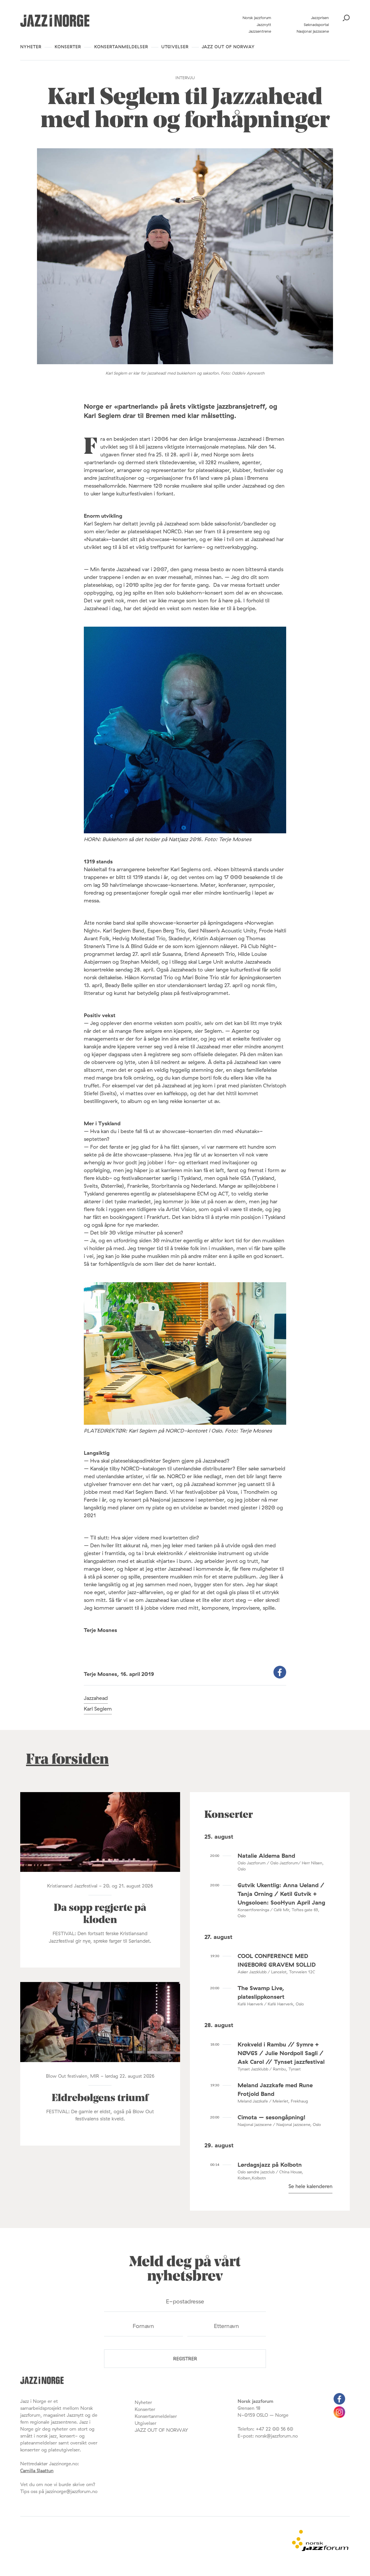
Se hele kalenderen (310, 2186)
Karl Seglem (98, 1709)
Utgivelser (175, 47)
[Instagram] (339, 2416)
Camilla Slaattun (37, 2470)
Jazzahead (96, 1698)
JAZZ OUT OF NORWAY (228, 47)
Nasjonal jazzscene (313, 31)
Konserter (68, 47)
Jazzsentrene (260, 31)
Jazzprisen (320, 18)
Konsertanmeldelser (121, 47)
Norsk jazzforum (257, 18)
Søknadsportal (316, 25)
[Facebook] (339, 2403)
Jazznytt (264, 25)
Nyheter (31, 47)
